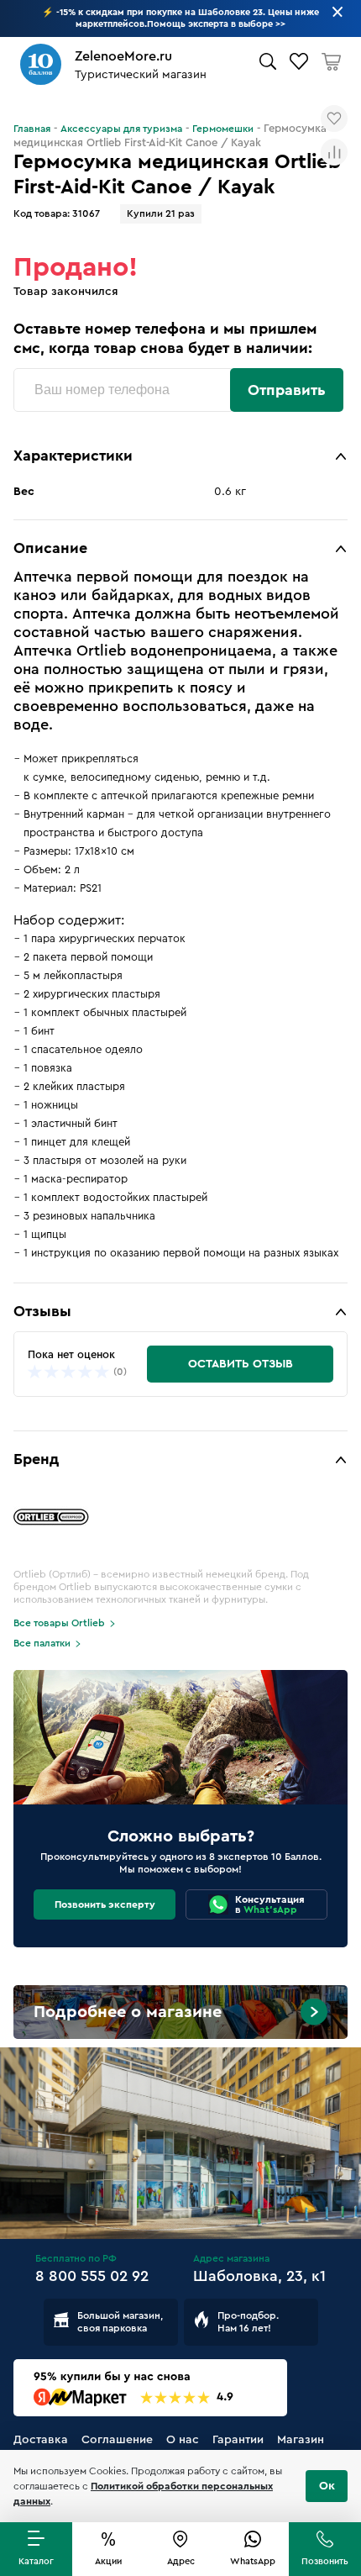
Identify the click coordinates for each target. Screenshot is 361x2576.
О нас (183, 2440)
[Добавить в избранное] (334, 119)
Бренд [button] (36, 1459)
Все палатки (42, 1643)
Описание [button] (50, 548)
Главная (32, 129)
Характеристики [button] (73, 456)
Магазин (301, 2440)
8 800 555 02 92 (92, 2276)
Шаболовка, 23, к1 (259, 2276)
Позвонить (325, 2561)
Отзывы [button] (42, 1311)
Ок (327, 2486)
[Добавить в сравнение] (334, 152)
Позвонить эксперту (105, 1904)
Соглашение (117, 2440)
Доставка (41, 2440)
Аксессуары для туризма (121, 129)
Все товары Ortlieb (59, 1623)
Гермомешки (223, 129)
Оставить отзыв (241, 1364)
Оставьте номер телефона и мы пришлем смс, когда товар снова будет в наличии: (165, 338)
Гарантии (238, 2440)
